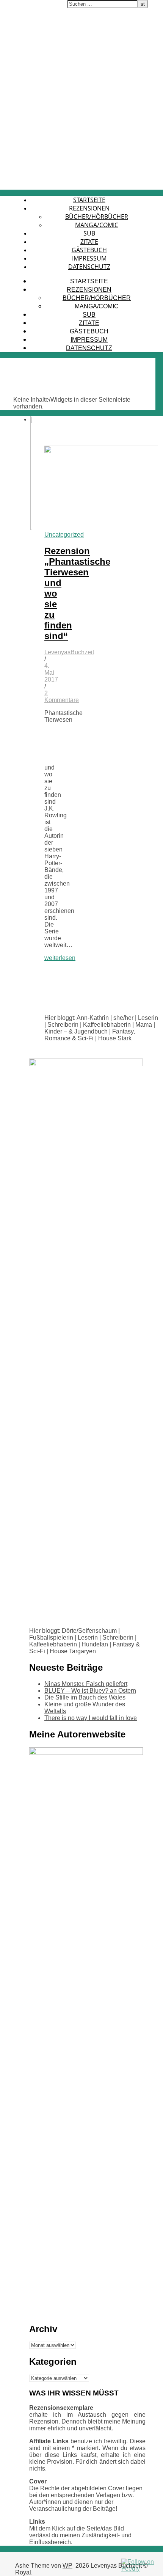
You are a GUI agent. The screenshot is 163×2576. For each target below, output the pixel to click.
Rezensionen (89, 208)
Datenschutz (89, 267)
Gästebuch (89, 250)
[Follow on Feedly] (140, 2569)
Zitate (89, 242)
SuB (89, 233)
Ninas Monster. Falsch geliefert (86, 1684)
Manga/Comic (97, 225)
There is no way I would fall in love (91, 1718)
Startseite (89, 200)
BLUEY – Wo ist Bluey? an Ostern (90, 1691)
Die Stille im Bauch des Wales (85, 1697)
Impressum (89, 258)
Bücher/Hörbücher (97, 217)
